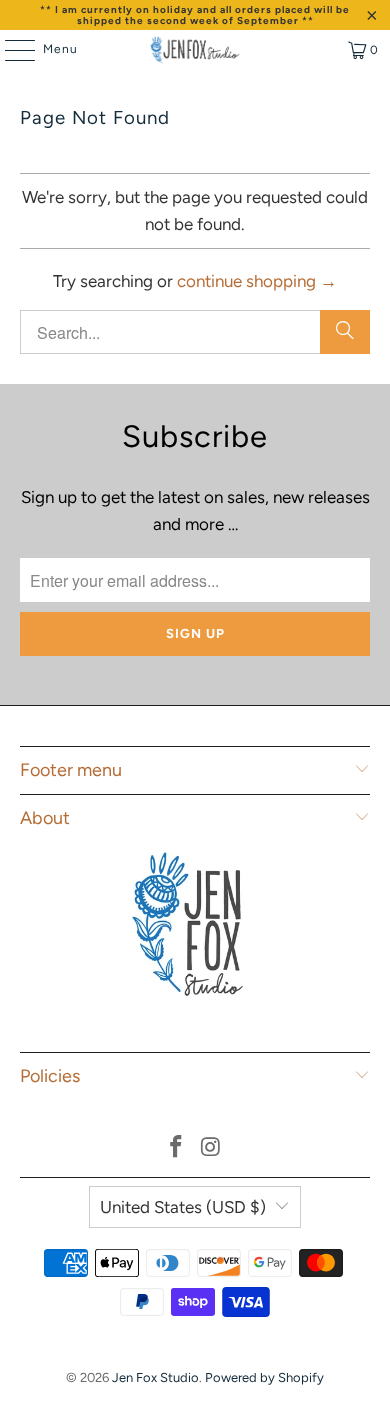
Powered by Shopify (264, 1377)
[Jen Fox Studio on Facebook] (177, 1148)
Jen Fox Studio (155, 1377)
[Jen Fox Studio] (195, 50)
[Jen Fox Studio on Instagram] (212, 1148)
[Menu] (10, 50)
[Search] (345, 332)
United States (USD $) (183, 1207)
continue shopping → (257, 281)
